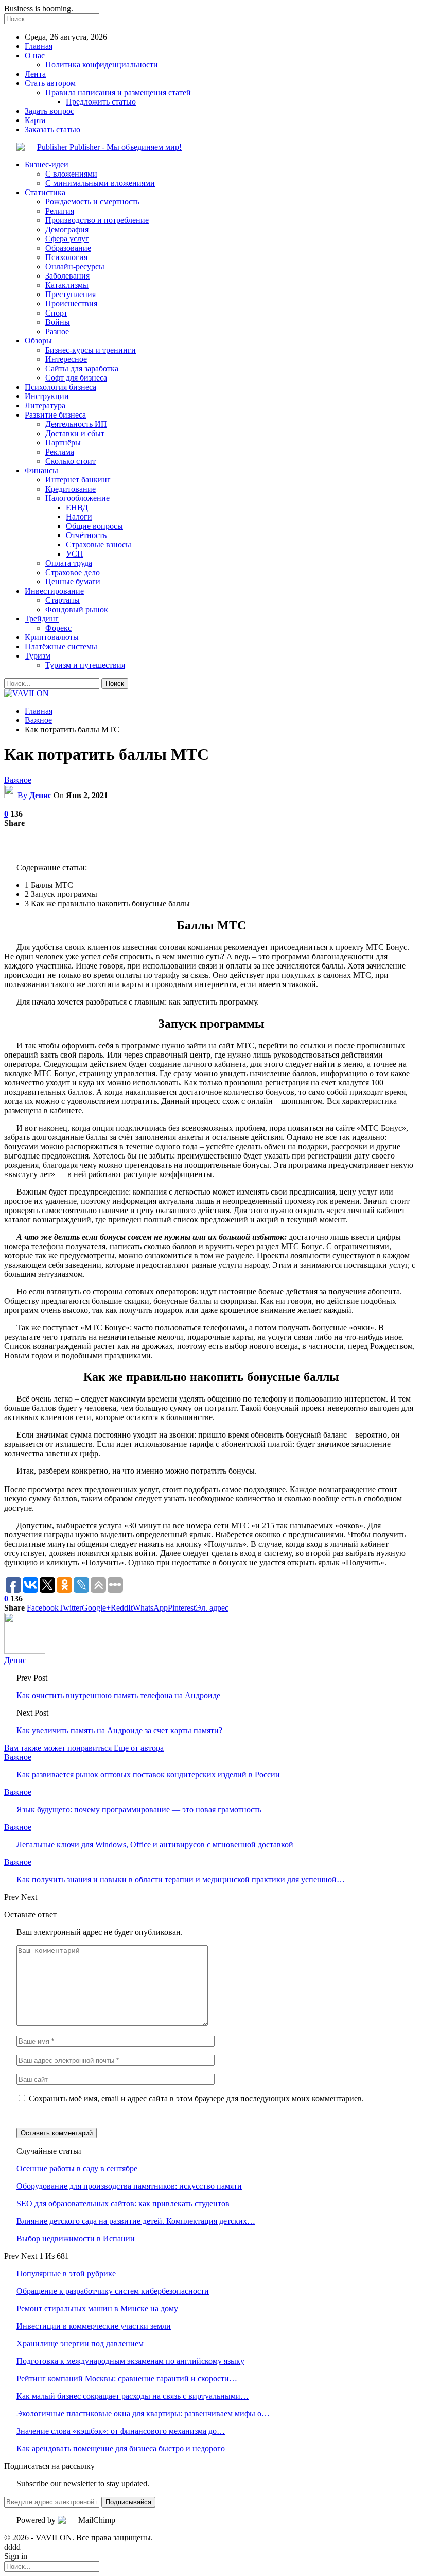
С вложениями (71, 174)
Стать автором (50, 83)
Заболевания (67, 276)
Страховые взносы (99, 544)
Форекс (58, 628)
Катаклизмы (67, 285)
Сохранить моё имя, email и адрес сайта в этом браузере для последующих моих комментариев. (196, 2098)
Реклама (60, 452)
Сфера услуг (67, 239)
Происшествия (71, 304)
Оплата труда (69, 563)
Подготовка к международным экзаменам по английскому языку (130, 2361)
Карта (35, 120)
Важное (18, 780)
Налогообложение (77, 498)
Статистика (45, 192)
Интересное (66, 359)
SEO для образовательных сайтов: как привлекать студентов (123, 2203)
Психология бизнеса (60, 387)
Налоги (79, 517)
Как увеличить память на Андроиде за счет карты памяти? (119, 1730)
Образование (68, 248)
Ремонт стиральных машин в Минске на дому (97, 2309)
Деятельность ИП (76, 424)
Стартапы (63, 600)
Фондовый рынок (77, 609)
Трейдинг (42, 619)
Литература (45, 405)
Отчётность (86, 535)
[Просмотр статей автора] (25, 1651)
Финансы (41, 470)
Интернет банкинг (78, 480)
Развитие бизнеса (55, 415)
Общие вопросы (94, 526)
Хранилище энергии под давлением (80, 2344)
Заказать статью (52, 129)
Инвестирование (54, 591)
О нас (35, 55)
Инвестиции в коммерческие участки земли (94, 2326)
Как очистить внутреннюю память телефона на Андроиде (118, 1695)
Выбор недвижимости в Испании (76, 2238)
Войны (58, 322)
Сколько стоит (71, 461)
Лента (35, 74)
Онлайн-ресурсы (75, 266)
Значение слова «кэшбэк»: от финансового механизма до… (121, 2431)
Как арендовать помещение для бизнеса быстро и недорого (121, 2449)
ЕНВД (77, 507)
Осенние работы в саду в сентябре (77, 2168)
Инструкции (47, 396)
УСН (75, 554)
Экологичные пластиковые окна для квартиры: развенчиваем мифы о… (143, 2414)
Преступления (71, 294)
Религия (60, 211)
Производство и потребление (97, 220)
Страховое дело (73, 572)
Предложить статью (101, 102)
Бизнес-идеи (47, 165)
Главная (39, 46)
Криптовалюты (52, 637)
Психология (66, 257)
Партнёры (63, 443)
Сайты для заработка (82, 368)
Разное (57, 331)
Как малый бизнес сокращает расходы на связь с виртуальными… (133, 2396)
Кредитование (71, 489)
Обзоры (38, 341)
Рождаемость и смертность (92, 202)
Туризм (38, 656)
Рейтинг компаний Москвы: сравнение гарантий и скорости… (127, 2379)
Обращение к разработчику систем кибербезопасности (113, 2291)
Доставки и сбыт (75, 433)
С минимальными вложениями (100, 183)
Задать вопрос (49, 111)
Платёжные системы (61, 646)
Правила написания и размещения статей (118, 92)
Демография (67, 229)
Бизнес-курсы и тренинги (91, 350)
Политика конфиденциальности (102, 65)
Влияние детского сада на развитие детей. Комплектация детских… (136, 2221)
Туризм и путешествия (85, 665)
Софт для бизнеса (76, 378)
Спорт (56, 313)
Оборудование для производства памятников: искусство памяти (129, 2186)
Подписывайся (128, 2502)
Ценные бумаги (73, 582)
